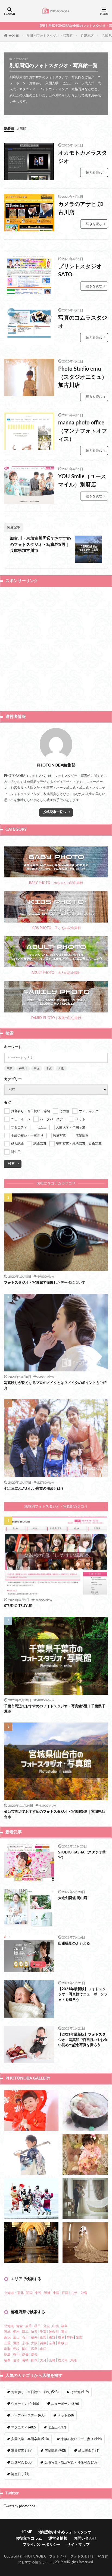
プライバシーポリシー (42, 2545)
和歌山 (63, 2343)
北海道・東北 (14, 2293)
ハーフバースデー (28, 2415)
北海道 (9, 2326)
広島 (34, 2349)
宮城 (46, 2326)
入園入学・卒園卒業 (30, 2439)
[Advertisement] (56, 648)
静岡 (70, 2337)
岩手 (29, 2326)
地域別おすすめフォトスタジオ (65, 2532)
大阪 (61, 1068)
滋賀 (16, 2343)
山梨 (43, 2337)
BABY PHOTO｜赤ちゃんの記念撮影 (56, 883)
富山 (16, 2337)
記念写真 (22, 2462)
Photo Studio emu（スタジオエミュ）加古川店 (83, 377)
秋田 (38, 2326)
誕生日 (20, 2474)
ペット (66, 2415)
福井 (34, 2337)
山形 (55, 2326)
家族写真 (22, 2451)
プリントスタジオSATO (80, 271)
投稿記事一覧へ (55, 812)
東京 (10, 1068)
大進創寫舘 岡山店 (73, 1898)
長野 (52, 2337)
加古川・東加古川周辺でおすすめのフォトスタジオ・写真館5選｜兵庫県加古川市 (40, 545)
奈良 (52, 2343)
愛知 (79, 2337)
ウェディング (25, 2404)
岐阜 (61, 2337)
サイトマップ (78, 2545)
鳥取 (7, 2349)
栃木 (16, 2332)
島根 (16, 2349)
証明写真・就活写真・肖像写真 (71, 2462)
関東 (29, 2293)
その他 (80, 2392)
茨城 (7, 2332)
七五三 (57, 2427)
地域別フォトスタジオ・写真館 (50, 36)
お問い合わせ (85, 2539)
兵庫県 (107, 36)
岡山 (25, 2349)
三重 (7, 2343)
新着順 (9, 129)
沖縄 (73, 2360)
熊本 (34, 2360)
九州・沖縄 (79, 2293)
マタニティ (23, 2427)
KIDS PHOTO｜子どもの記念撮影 (56, 928)
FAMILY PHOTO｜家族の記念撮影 (56, 1018)
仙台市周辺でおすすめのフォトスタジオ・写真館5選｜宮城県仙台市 (55, 1814)
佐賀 (16, 2360)
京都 (25, 2343)
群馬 (25, 2332)
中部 (38, 2293)
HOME (14, 35)
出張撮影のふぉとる (74, 1944)
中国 (56, 2293)
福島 (64, 2326)
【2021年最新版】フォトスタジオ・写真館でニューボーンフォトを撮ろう (83, 1994)
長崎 (25, 2360)
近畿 (47, 2293)
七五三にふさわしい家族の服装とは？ (34, 1489)
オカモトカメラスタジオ (83, 157)
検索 (11, 1164)
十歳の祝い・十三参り (81, 2439)
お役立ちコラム (29, 2539)
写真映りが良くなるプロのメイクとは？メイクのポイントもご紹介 (55, 1386)
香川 (16, 2355)
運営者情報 (58, 2539)
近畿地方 (87, 36)
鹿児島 (63, 2360)
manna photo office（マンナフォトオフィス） (83, 431)
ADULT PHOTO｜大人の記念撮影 (56, 973)
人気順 (21, 129)
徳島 (7, 2355)
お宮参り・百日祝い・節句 (35, 2392)
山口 (43, 2349)
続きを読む (94, 173)
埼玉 (37, 1068)
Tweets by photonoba (20, 2506)
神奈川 (23, 1068)
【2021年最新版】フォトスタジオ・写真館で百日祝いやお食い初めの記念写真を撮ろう (83, 2040)
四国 (65, 2293)
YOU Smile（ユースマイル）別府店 (82, 481)
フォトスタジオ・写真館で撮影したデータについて (45, 1283)
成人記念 (89, 2451)
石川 (25, 2337)
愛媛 (25, 2355)
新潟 (7, 2337)
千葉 (49, 1068)
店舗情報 (55, 2451)
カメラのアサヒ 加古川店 (81, 208)
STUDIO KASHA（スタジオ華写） (82, 1855)
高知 (34, 2355)
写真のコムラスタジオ (83, 322)
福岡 (7, 2360)
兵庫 (43, 2343)
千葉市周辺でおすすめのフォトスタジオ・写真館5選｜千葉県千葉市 (55, 1709)
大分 (43, 2360)
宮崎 (52, 2360)
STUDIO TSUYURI (19, 1606)
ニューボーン (65, 2404)
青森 (20, 2326)
